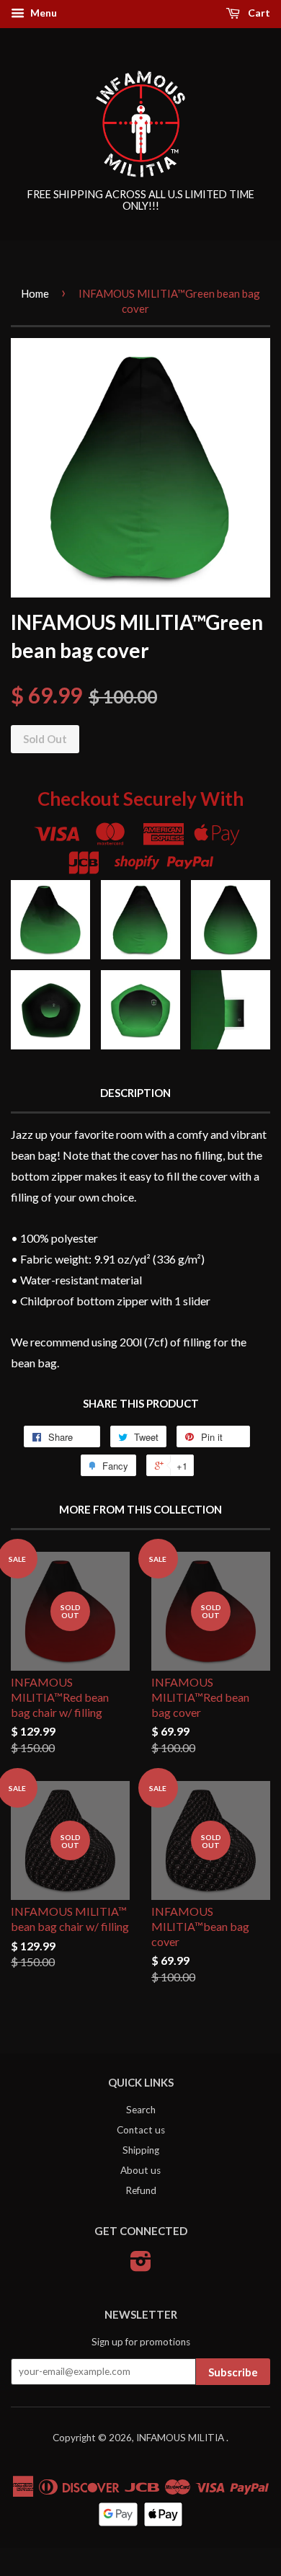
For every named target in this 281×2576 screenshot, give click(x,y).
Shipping (141, 2150)
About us (140, 2170)
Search (141, 2110)
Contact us (141, 2130)
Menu (43, 13)
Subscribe (233, 2372)
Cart (258, 13)
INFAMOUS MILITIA (181, 2438)
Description (135, 1093)
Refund (141, 2190)
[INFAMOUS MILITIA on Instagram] (141, 2266)
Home (35, 293)
